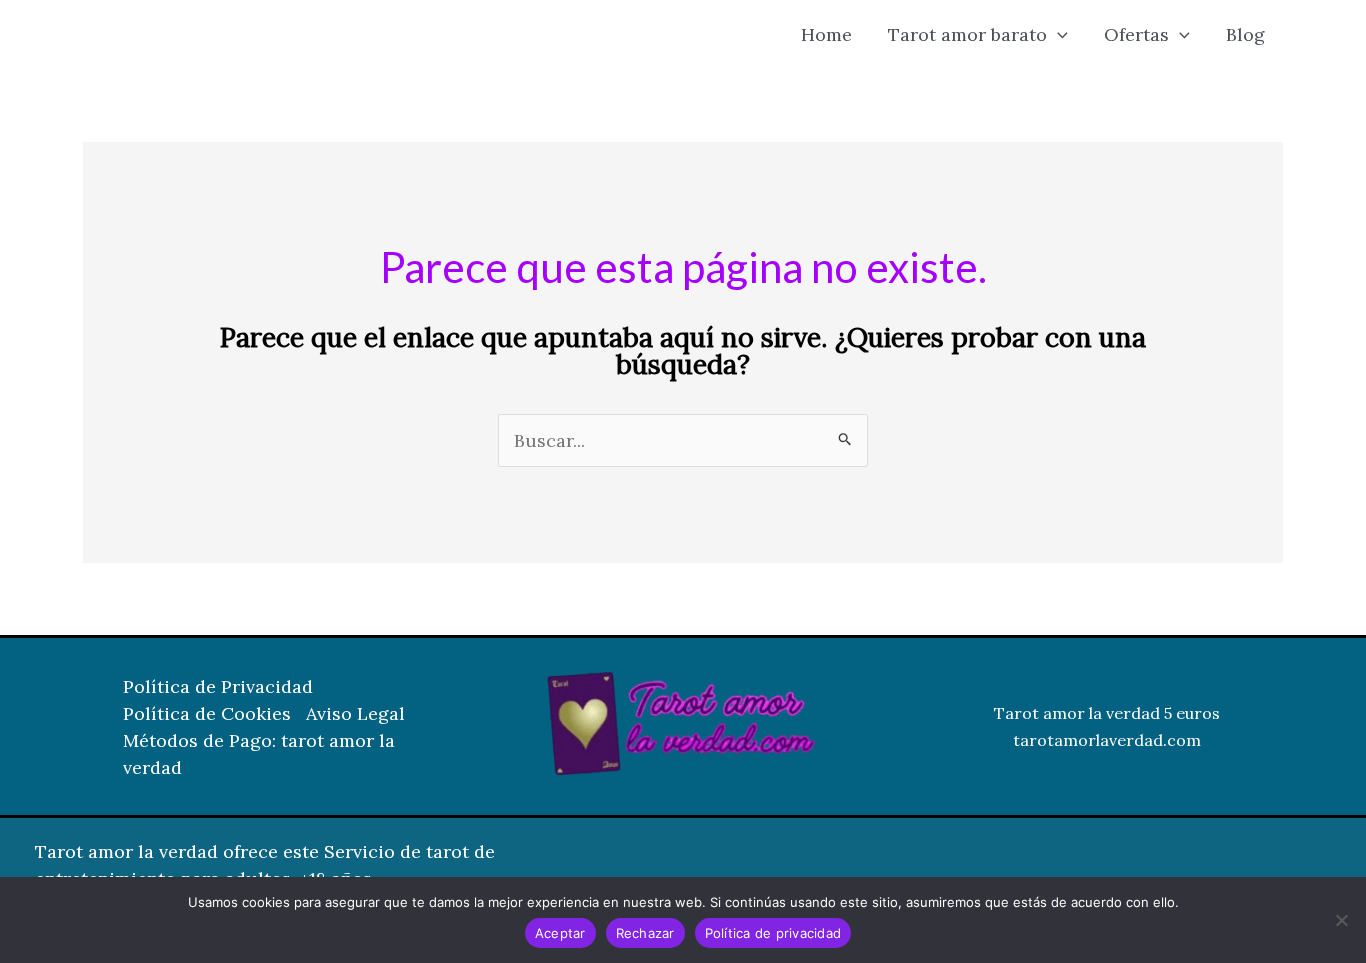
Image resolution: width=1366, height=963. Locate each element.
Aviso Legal (355, 713)
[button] (1057, 35)
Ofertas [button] (1136, 34)
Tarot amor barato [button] (967, 34)
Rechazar (645, 933)
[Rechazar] (1341, 920)
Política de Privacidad (218, 686)
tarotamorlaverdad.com (1107, 740)
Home (826, 34)
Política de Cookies (207, 713)
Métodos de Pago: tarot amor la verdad (259, 754)
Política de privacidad (773, 933)
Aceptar (560, 933)
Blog (1245, 34)
